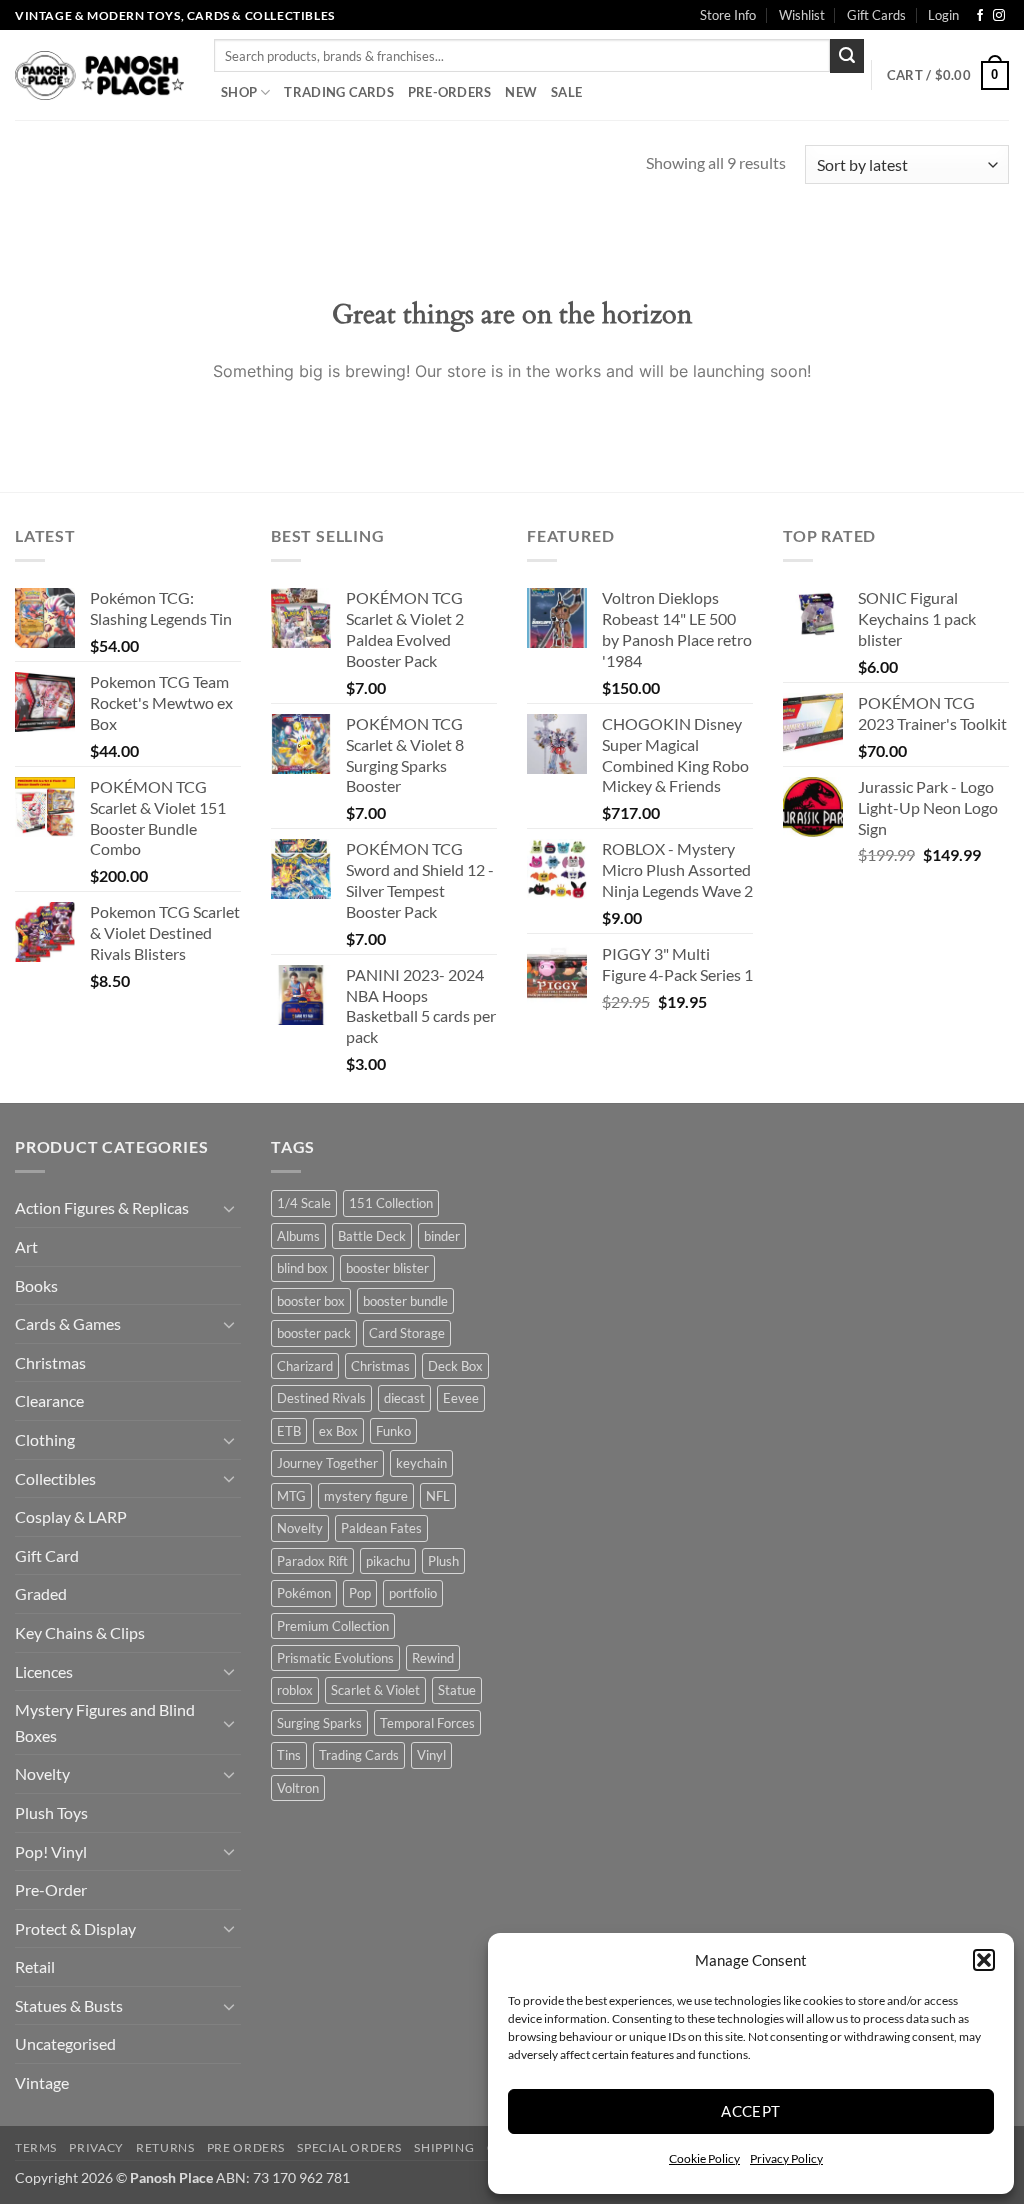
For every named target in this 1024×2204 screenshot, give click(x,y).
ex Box (338, 1431)
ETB (289, 1431)
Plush (443, 1561)
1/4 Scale (304, 1203)
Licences (44, 1671)
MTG (291, 1496)
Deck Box (455, 1366)
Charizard (305, 1366)
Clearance (49, 1400)
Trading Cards (338, 92)
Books (36, 1285)
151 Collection (391, 1203)
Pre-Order (51, 1889)
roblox (295, 1690)
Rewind (433, 1658)
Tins (289, 1755)
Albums (298, 1236)
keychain (421, 1463)
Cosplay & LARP (71, 1516)
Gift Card (47, 1555)
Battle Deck (372, 1236)
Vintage (42, 2082)
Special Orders (349, 2147)
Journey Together (327, 1463)
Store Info (728, 15)
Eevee (461, 1398)
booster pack (314, 1333)
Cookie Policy (704, 2158)
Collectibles (55, 1478)
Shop (239, 92)
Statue (457, 1690)
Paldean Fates (381, 1528)
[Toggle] (229, 1208)
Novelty (42, 1773)
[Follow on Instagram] (999, 16)
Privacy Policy (786, 2158)
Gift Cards (876, 15)
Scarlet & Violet (375, 1690)
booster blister (387, 1268)
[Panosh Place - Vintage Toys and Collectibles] (99, 75)
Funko (393, 1431)
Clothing (45, 1439)
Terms (36, 2147)
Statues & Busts (69, 2005)
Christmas (50, 1362)
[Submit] (847, 56)
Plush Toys (51, 1812)
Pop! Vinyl (51, 1851)
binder (442, 1236)
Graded (41, 1593)
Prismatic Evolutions (335, 1658)
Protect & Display (75, 1928)
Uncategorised (65, 2043)
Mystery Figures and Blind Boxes (105, 1722)
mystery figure (366, 1496)
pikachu (388, 1561)
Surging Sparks (319, 1723)
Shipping (444, 2147)
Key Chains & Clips (80, 1632)
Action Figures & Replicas (102, 1207)
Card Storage (407, 1333)
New (521, 92)
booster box (311, 1301)
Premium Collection (333, 1626)
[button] (984, 1960)
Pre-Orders (450, 92)
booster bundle (405, 1301)
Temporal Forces (427, 1723)
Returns (165, 2147)
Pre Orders (246, 2147)
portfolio (413, 1593)
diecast (404, 1398)
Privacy (96, 2147)
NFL (438, 1496)
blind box (302, 1268)
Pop (360, 1593)
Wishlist (802, 15)
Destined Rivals (321, 1398)
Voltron (298, 1788)
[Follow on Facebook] (980, 16)
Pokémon (304, 1593)
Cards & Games (68, 1323)
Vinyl (431, 1755)
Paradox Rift (312, 1561)
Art (26, 1246)
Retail (35, 1966)
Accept (751, 2111)
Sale (566, 92)
